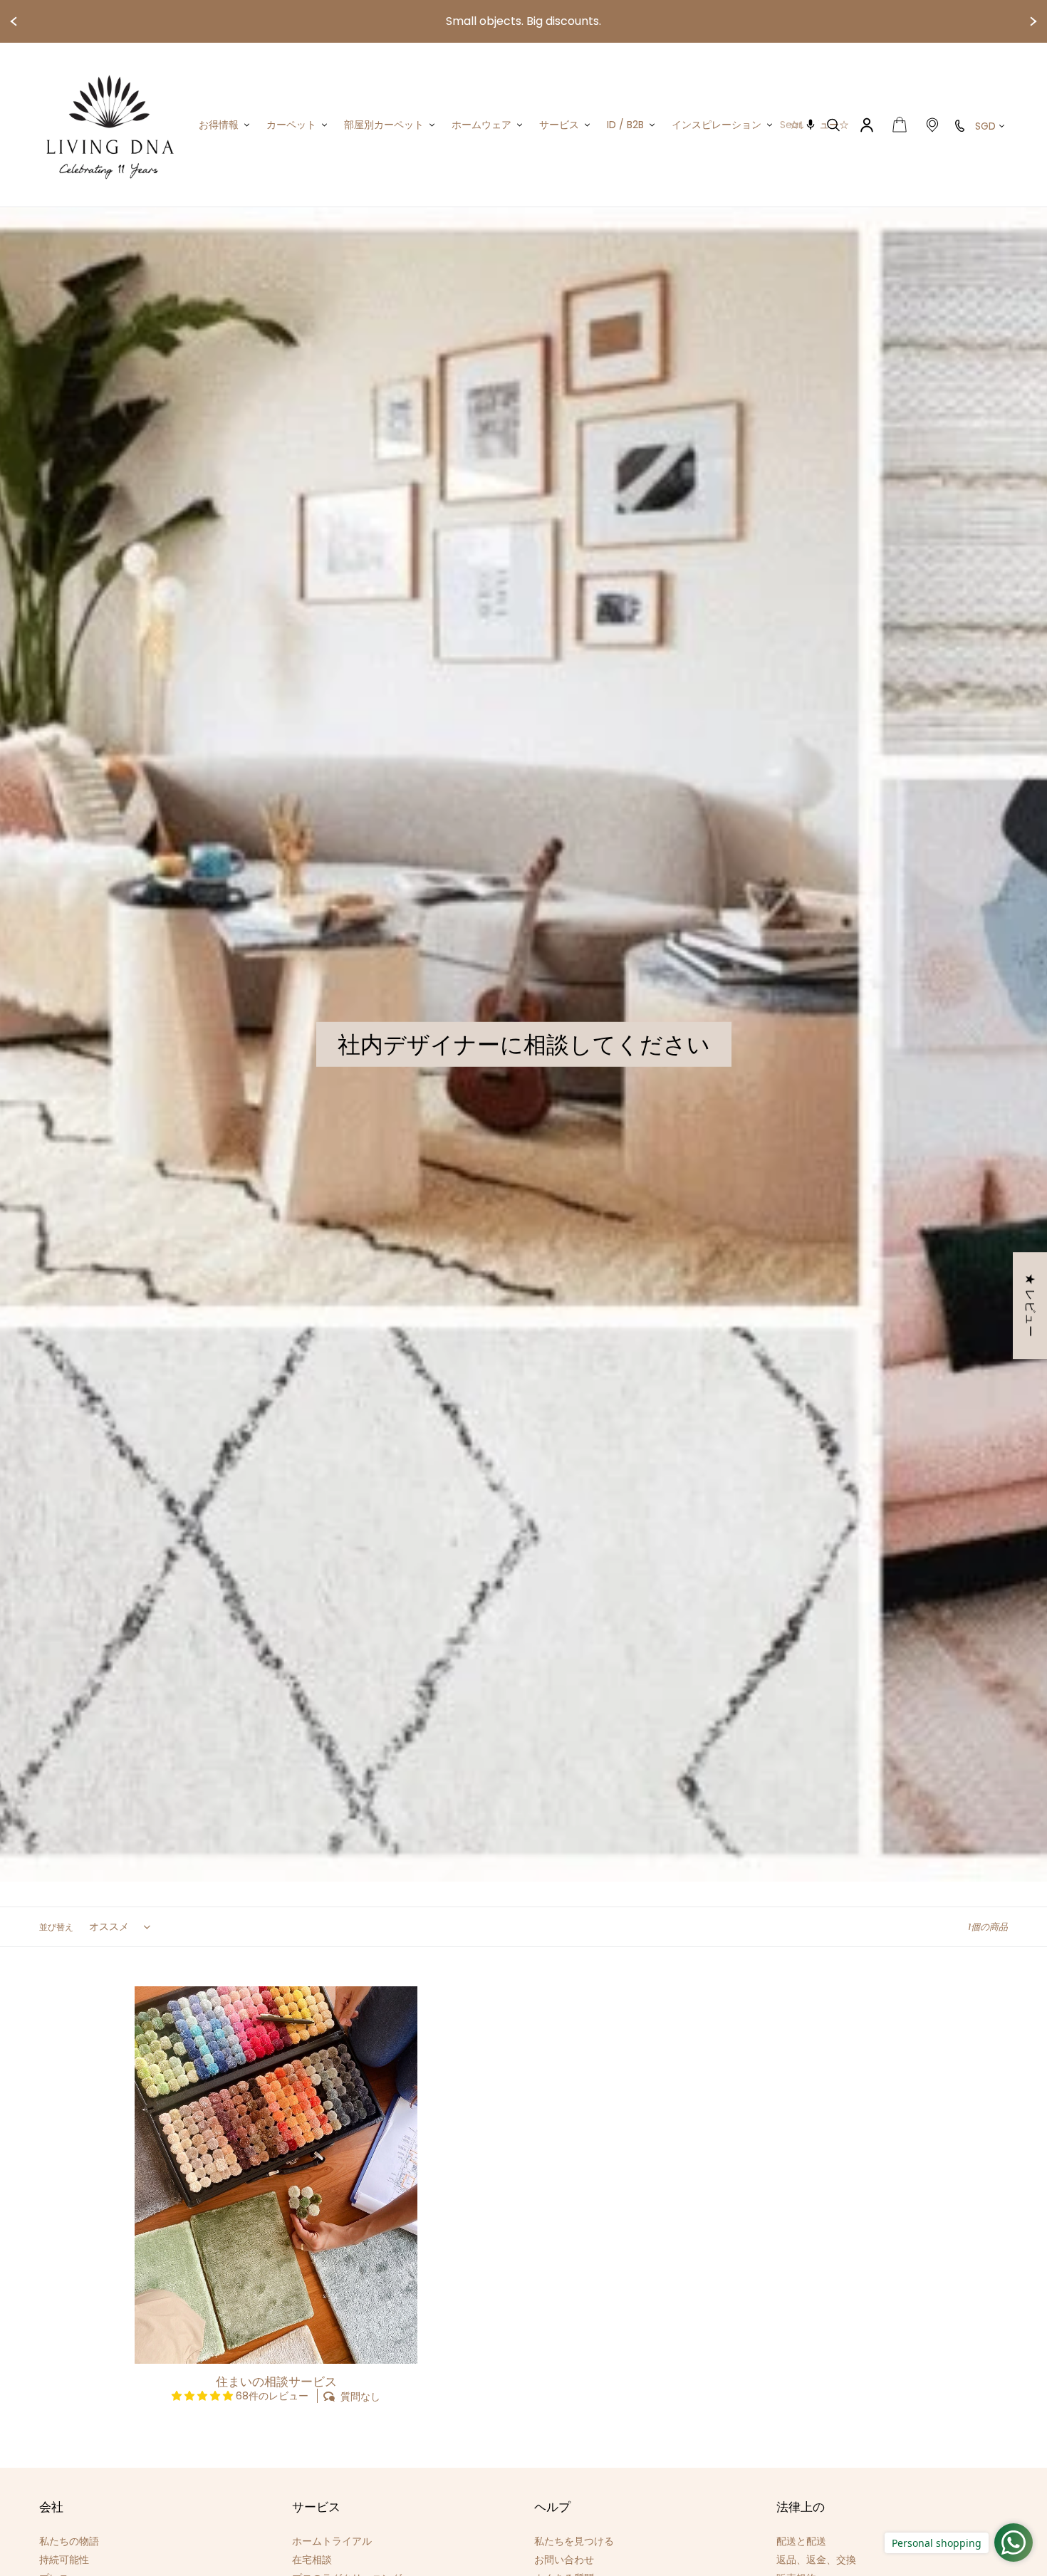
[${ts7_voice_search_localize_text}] (811, 125)
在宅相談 (312, 2560)
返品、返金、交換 (816, 2560)
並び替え (56, 1927)
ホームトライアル (332, 2541)
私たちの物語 (69, 2541)
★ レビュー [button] (1030, 1305)
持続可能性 (64, 2560)
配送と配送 (801, 2541)
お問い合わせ (564, 2560)
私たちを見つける (574, 2541)
